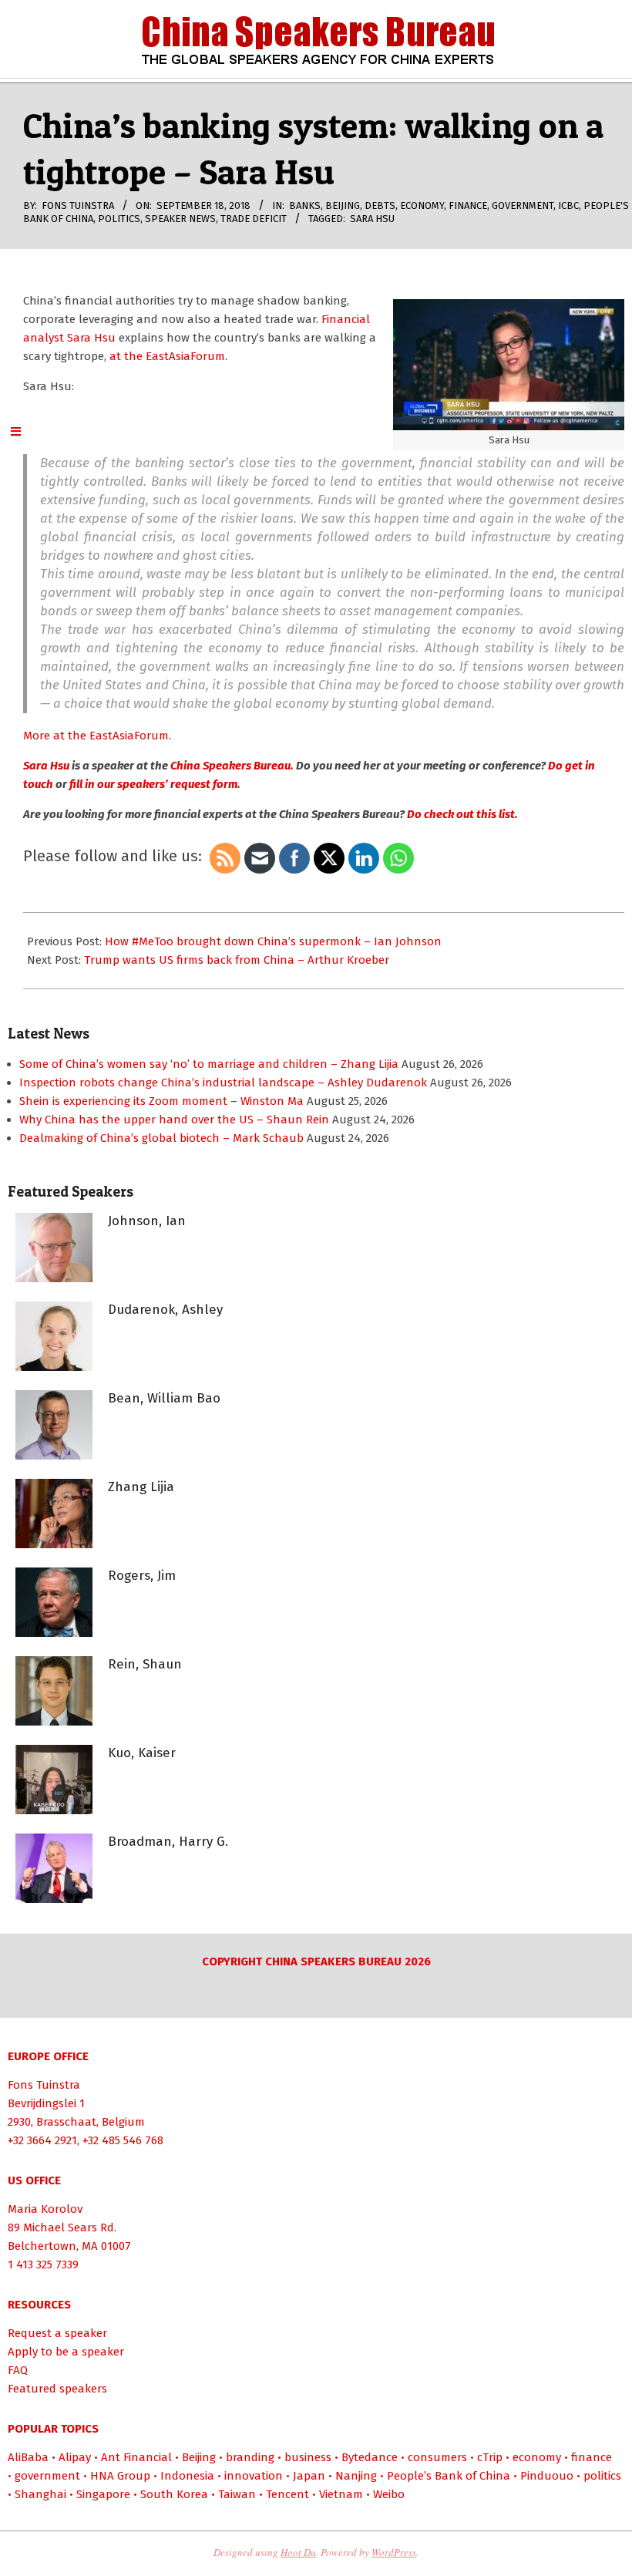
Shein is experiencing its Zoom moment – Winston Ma (161, 1101)
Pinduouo (547, 2476)
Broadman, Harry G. (168, 1842)
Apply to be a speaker (66, 2352)
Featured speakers (57, 2389)
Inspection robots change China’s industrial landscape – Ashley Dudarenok (223, 1083)
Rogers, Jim (142, 1576)
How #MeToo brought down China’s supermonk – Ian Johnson (273, 941)
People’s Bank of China (449, 2476)
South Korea (174, 2494)
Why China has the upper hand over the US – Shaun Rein (174, 1120)
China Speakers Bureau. (232, 766)
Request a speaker (57, 2333)
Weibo (389, 2494)
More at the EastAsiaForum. (97, 736)
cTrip (490, 2457)
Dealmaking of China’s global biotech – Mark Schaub (161, 1138)
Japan (309, 2476)
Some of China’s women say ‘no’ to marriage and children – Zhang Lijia (209, 1064)
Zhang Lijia (141, 1487)
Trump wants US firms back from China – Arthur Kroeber (237, 960)
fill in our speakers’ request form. (154, 784)
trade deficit (254, 219)
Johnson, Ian (147, 1221)
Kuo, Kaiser (142, 1753)
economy (422, 205)
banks (305, 205)
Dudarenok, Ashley (165, 1310)
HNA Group (120, 2476)
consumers (437, 2457)
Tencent (287, 2494)
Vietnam (341, 2494)
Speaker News (180, 219)
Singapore (103, 2494)
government (523, 205)
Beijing (343, 205)
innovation (254, 2476)
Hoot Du (298, 2552)
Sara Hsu (372, 219)
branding (250, 2457)
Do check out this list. (462, 814)
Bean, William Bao (164, 1398)
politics (119, 219)
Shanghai (40, 2494)
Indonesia (187, 2476)
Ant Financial (136, 2457)
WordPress (394, 2552)
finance (468, 205)
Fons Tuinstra (44, 2085)
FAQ (18, 2370)
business (308, 2457)
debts (380, 205)
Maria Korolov (45, 2209)
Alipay (75, 2457)
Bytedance (370, 2457)
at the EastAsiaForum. (168, 356)
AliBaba (28, 2457)
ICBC (568, 205)
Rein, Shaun (145, 1664)
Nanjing (356, 2476)
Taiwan (237, 2494)
